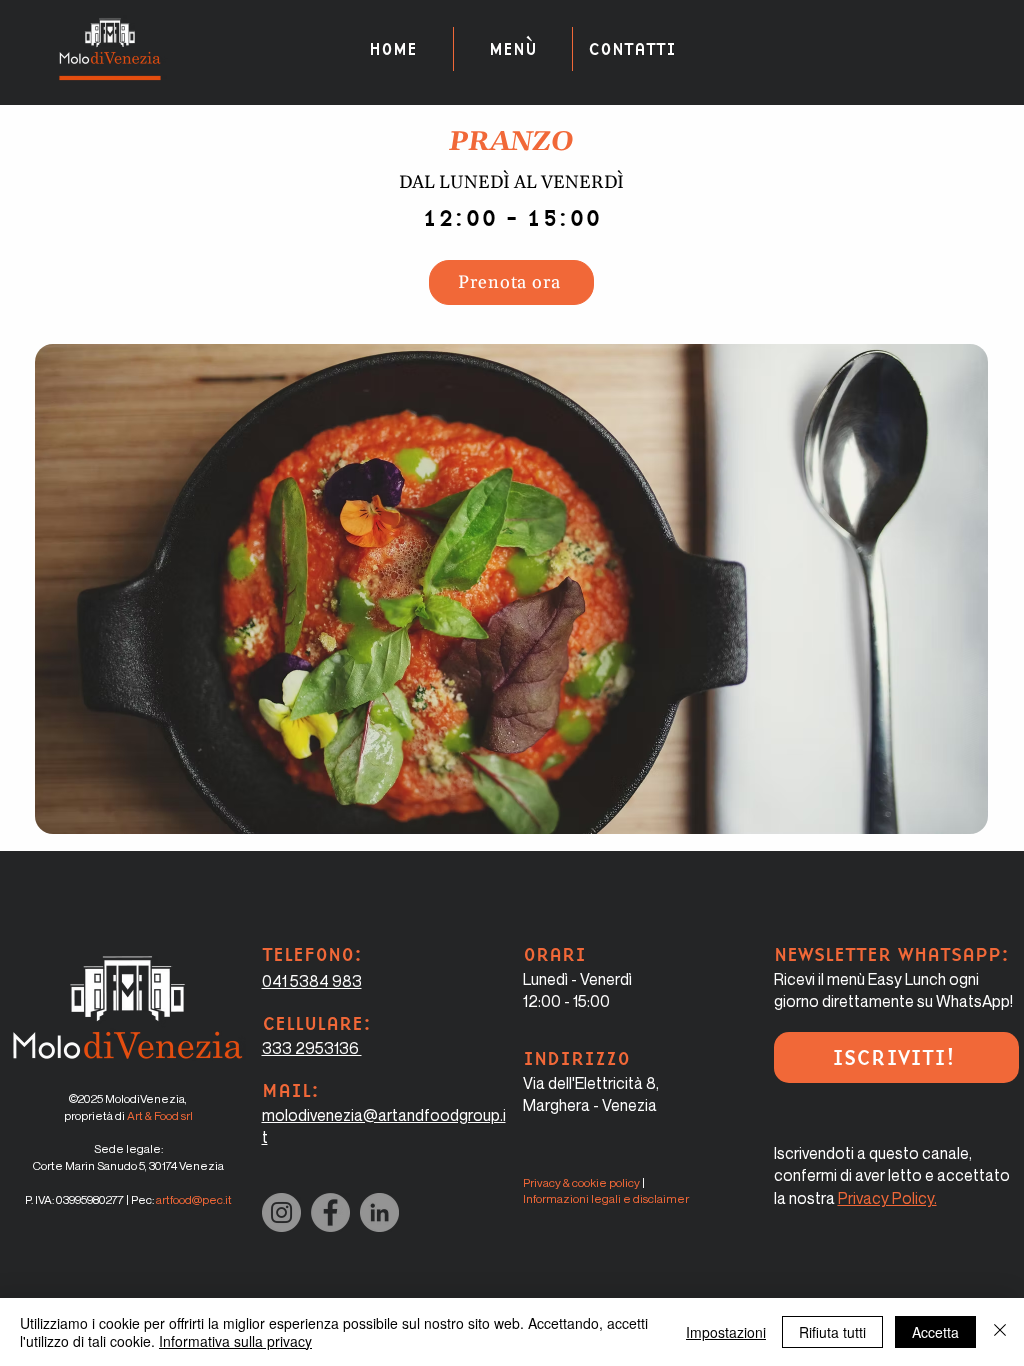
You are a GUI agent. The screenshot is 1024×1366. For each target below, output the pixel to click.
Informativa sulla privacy (235, 1341)
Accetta (935, 1332)
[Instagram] (281, 1212)
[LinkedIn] (379, 1212)
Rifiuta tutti (832, 1332)
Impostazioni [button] (726, 1332)
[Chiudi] (1000, 1332)
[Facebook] (330, 1212)
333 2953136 (312, 1048)
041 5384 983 (312, 981)
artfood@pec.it (194, 1199)
